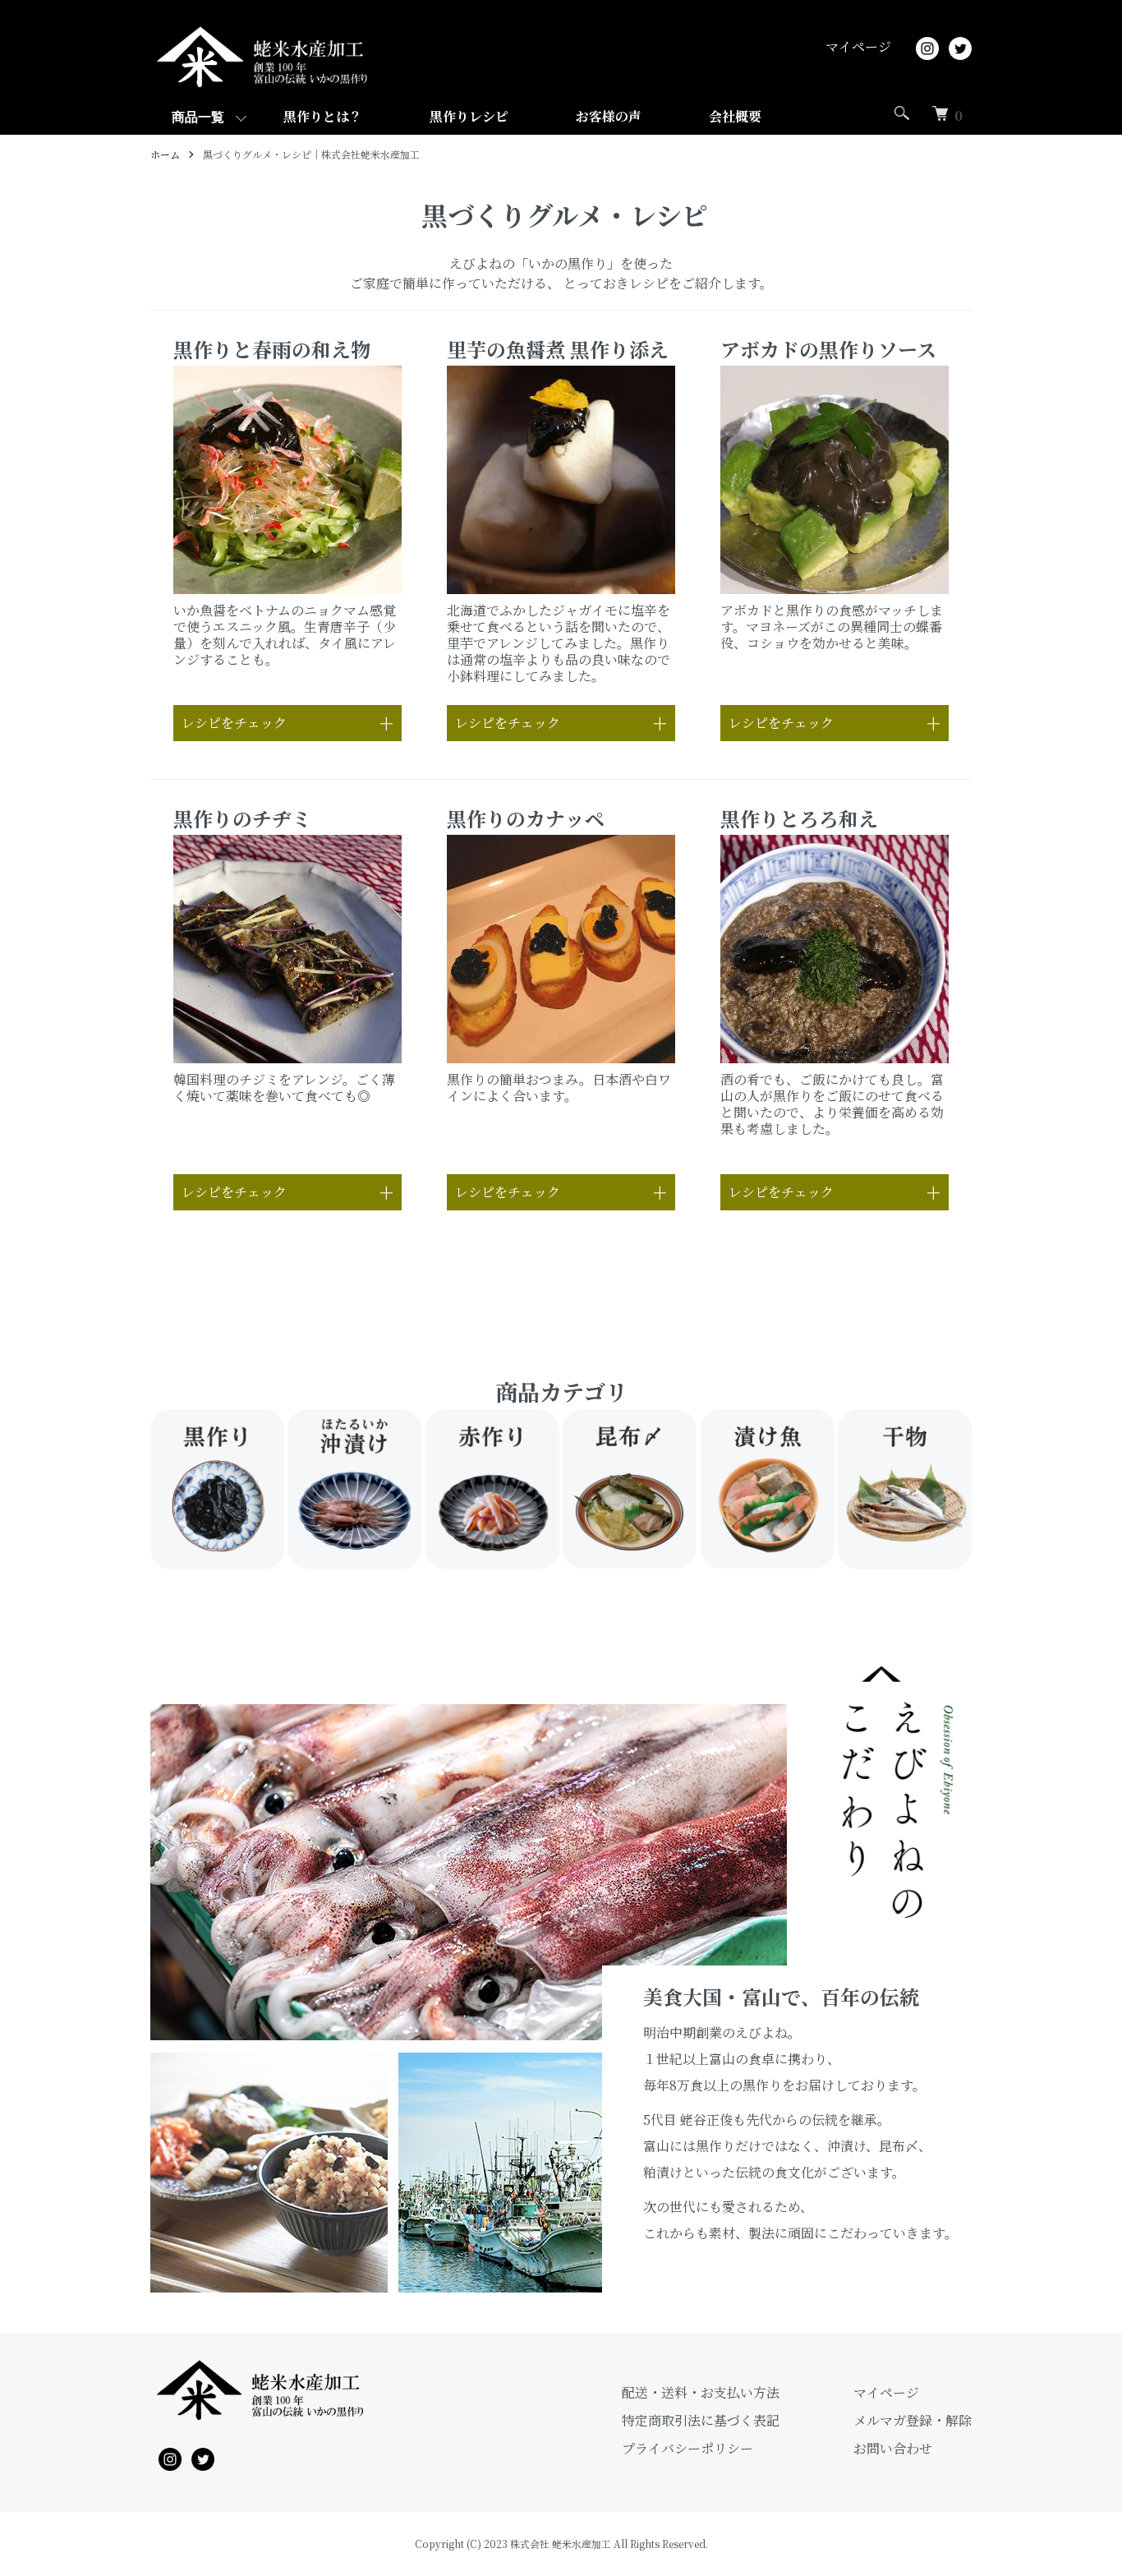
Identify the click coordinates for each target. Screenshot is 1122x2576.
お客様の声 (609, 116)
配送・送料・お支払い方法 (701, 2392)
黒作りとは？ (323, 116)
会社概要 (735, 116)
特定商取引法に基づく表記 (701, 2420)
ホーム (165, 154)
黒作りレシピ (469, 116)
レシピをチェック (234, 723)
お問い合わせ (893, 2448)
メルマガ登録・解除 (913, 2420)
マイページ (858, 46)
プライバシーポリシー (687, 2448)
